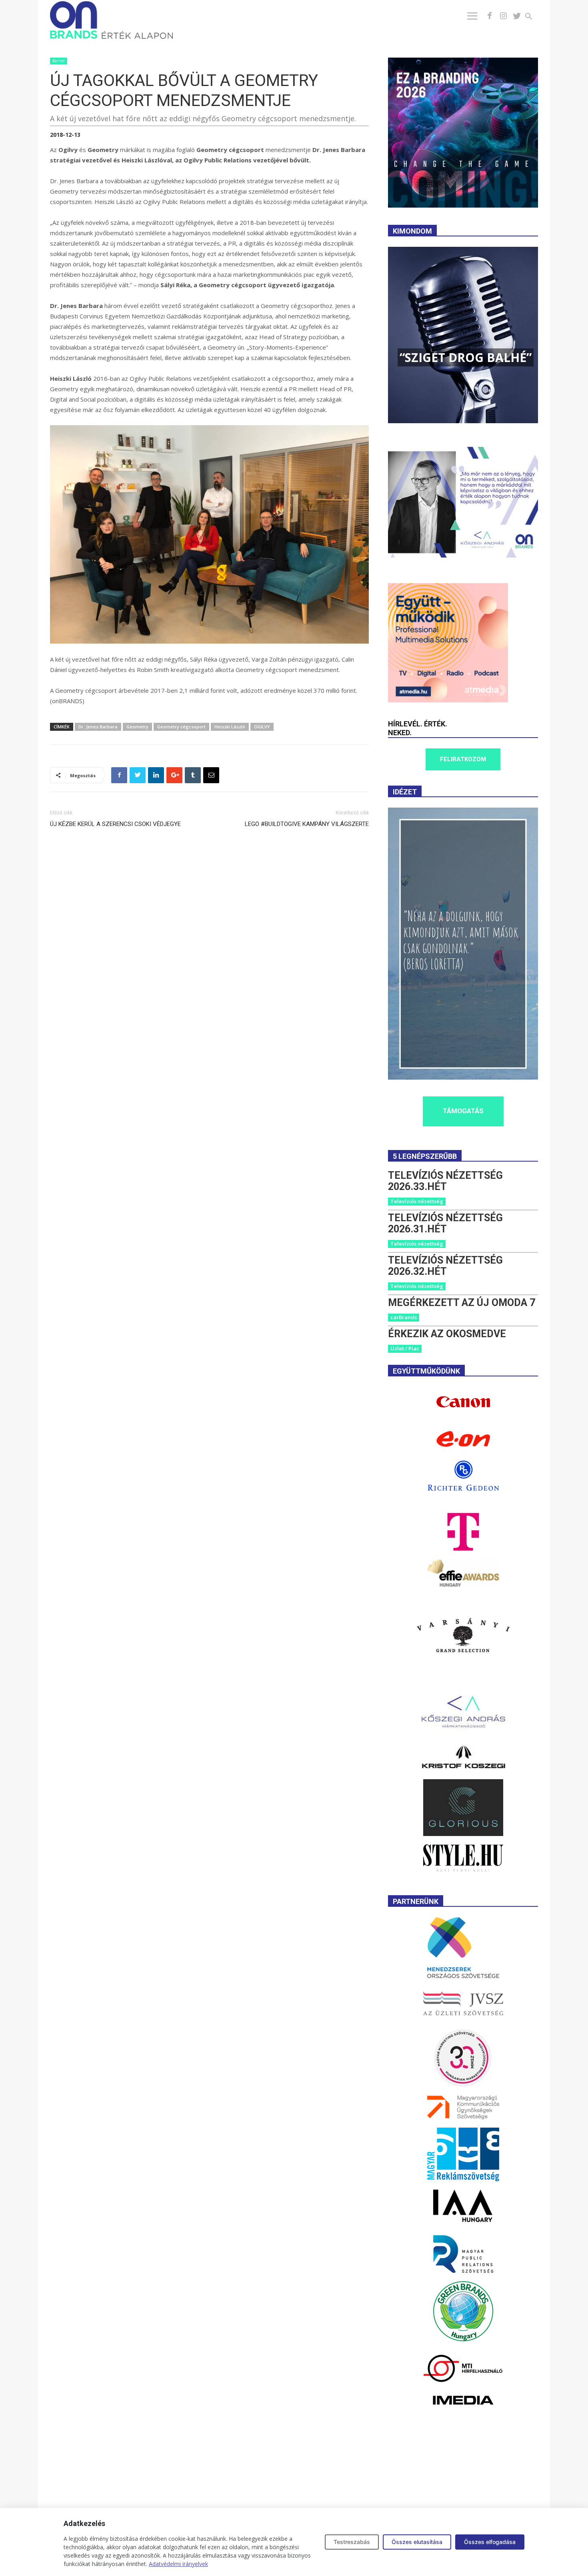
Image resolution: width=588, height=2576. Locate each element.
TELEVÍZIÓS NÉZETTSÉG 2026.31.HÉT (445, 1223)
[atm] (448, 700)
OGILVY (262, 727)
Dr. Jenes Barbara (98, 727)
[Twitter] (517, 16)
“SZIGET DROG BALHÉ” (466, 357)
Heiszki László (230, 727)
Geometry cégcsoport (181, 727)
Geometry (137, 727)
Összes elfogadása (490, 2542)
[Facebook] (490, 16)
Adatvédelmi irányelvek (178, 2564)
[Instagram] (503, 16)
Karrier (59, 61)
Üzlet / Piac (405, 1348)
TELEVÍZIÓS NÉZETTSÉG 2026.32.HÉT (445, 1266)
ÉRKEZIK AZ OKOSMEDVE (447, 1334)
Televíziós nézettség (417, 1201)
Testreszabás (352, 2542)
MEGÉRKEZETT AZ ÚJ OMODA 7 (462, 1303)
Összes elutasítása (417, 2542)
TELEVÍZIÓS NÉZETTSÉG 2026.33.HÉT (445, 1181)
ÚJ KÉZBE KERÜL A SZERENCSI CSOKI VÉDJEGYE (115, 824)
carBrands (404, 1317)
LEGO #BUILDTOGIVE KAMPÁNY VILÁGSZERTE (307, 824)
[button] (533, 17)
